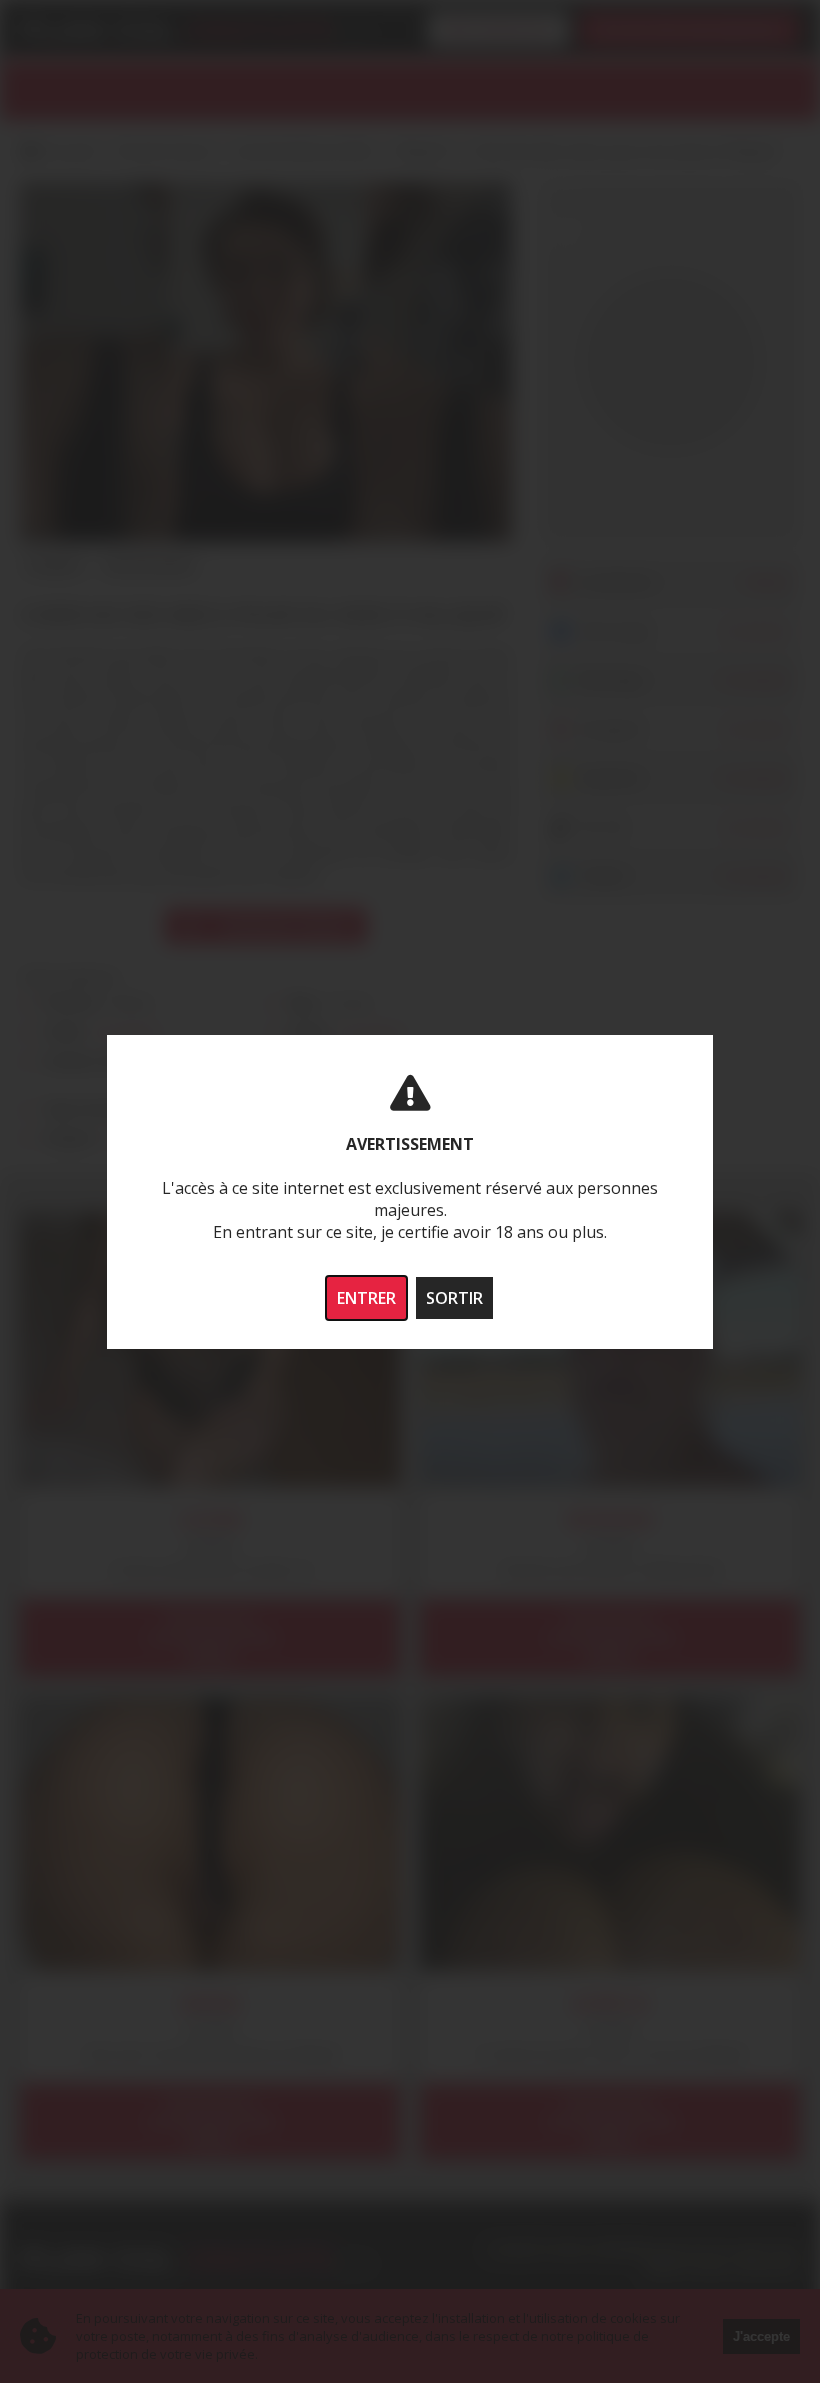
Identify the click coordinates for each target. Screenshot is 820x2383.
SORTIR (454, 1298)
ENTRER (366, 1298)
